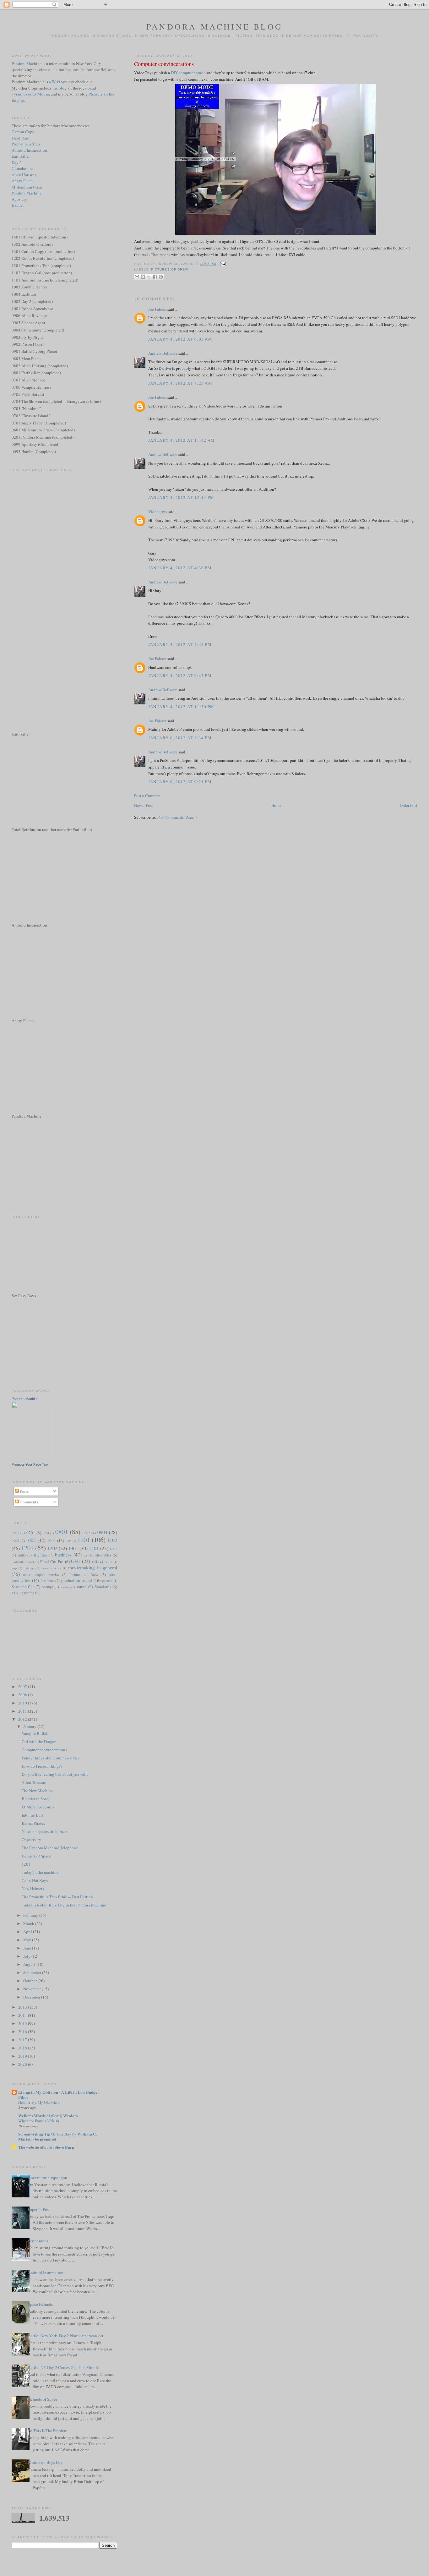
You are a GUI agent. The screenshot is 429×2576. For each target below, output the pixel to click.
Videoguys (157, 511)
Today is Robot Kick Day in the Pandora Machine (64, 1905)
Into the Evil (32, 1815)
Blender (40, 1555)
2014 (23, 2015)
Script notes (38, 2241)
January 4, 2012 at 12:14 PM (181, 497)
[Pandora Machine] (30, 1458)
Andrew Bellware (163, 353)
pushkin (107, 1581)
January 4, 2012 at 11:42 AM (182, 440)
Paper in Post (39, 2209)
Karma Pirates (33, 1823)
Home (276, 805)
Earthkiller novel (23, 1562)
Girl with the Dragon (39, 1742)
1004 (52, 1540)
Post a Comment (148, 796)
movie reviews (51, 1568)
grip (14, 1568)
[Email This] (137, 277)
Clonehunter (22, 168)
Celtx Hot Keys (35, 1880)
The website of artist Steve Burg (46, 2147)
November (33, 1989)
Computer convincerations (164, 64)
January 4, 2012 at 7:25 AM (180, 383)
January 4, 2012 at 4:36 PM (180, 568)
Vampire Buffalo (36, 1733)
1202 (52, 1548)
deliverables (102, 1555)
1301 (73, 1548)
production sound (77, 1580)
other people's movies (41, 1575)
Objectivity (31, 1840)
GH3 (95, 1562)
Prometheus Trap (26, 144)
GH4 (109, 1562)
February (31, 1915)
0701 (31, 1533)
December (32, 1997)
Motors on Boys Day (45, 2462)
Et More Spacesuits (38, 1807)
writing (29, 1593)
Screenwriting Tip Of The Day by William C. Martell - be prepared (57, 2136)
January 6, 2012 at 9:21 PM (180, 782)
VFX (15, 1593)
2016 (23, 2032)
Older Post (409, 805)
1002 (31, 1540)
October (30, 1981)
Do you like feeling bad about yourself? (55, 1774)
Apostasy (19, 199)
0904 (102, 1532)
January (30, 1726)
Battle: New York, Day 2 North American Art (66, 2336)
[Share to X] (149, 277)
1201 (27, 1548)
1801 (113, 1549)
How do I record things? (42, 1766)
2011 (23, 1711)
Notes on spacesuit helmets (45, 1831)
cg (85, 1555)
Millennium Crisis (27, 187)
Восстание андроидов (47, 2178)
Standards (103, 1587)
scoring (65, 1587)
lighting (29, 1568)
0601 (15, 1533)
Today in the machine (40, 1872)
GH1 (76, 1561)
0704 (46, 1533)
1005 (68, 1541)
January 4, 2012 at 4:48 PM (180, 644)
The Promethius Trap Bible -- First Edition (57, 1897)
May (28, 1940)
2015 (23, 2023)
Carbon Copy (23, 132)
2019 (23, 2056)
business (63, 1555)
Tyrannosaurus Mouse (30, 94)
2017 (23, 2040)
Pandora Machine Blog (215, 26)
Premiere (47, 1581)
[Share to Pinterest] (161, 277)
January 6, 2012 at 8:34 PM (180, 738)
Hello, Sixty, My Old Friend (39, 2102)
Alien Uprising (24, 175)
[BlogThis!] (143, 277)
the (56, 88)
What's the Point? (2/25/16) (39, 2121)
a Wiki (55, 82)
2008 (23, 1695)
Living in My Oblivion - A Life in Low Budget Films (58, 2095)
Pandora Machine (27, 63)
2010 (23, 1703)
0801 (62, 1532)
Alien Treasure (34, 1782)
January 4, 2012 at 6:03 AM (180, 339)
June (28, 1948)
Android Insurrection (29, 150)
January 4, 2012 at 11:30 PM (181, 707)
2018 (23, 2048)
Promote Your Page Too (30, 1464)
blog (63, 88)
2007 (23, 1687)
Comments (28, 1502)
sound (81, 1587)
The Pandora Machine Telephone (50, 1848)
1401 (94, 1548)
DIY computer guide (188, 73)
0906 (15, 1541)
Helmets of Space (36, 1856)
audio (22, 1555)
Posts (24, 1491)
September (33, 1972)
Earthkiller (21, 156)
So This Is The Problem (48, 2431)
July (27, 1956)
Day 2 (17, 162)
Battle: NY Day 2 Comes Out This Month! (64, 2367)
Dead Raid (21, 138)
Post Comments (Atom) (177, 817)
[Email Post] (222, 264)
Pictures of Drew (169, 269)
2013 (23, 2007)
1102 (112, 1540)
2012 (23, 1719)
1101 (84, 1540)
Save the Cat (23, 1587)
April (28, 1932)
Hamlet (18, 205)
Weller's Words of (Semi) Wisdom (48, 2116)
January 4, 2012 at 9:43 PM (180, 675)
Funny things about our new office (51, 1758)
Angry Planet (23, 181)
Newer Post (144, 805)
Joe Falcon (157, 309)
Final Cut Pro (52, 1561)
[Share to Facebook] (155, 277)
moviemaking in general (93, 1567)
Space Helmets (40, 2304)
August (30, 1964)
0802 (86, 1533)
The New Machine (37, 1791)
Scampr (47, 1587)
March (29, 1923)
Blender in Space (36, 1799)
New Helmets (33, 1889)
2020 (23, 2064)
